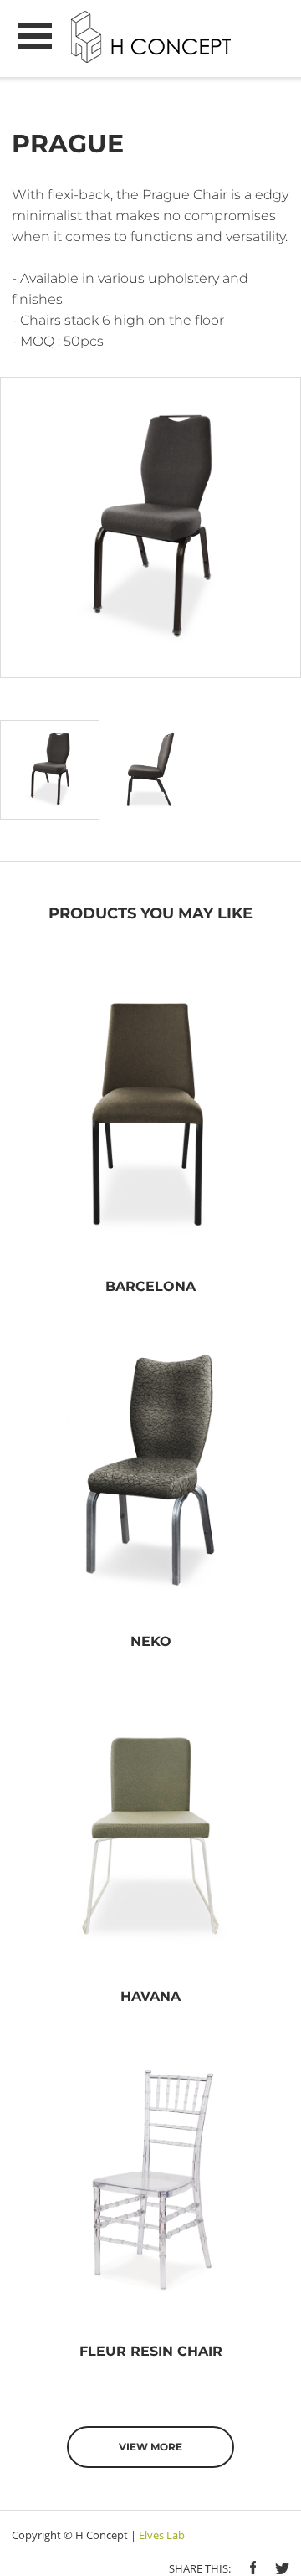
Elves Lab (162, 2535)
